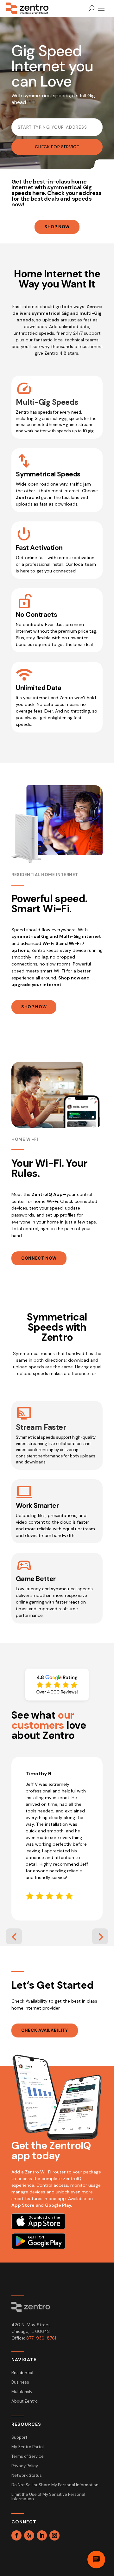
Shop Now (57, 227)
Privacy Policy (25, 2466)
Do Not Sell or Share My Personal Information (55, 2485)
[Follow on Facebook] (16, 2535)
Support (19, 2438)
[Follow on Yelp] (29, 2535)
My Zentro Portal (28, 2447)
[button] (14, 1936)
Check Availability (45, 2030)
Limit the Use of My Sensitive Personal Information (48, 2497)
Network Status (27, 2476)
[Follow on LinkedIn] (42, 2535)
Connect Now (39, 1258)
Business (20, 2382)
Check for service (57, 147)
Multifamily (22, 2392)
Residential (22, 2373)
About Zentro (25, 2402)
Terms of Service (28, 2457)
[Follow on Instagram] (54, 2535)
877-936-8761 (41, 2338)
